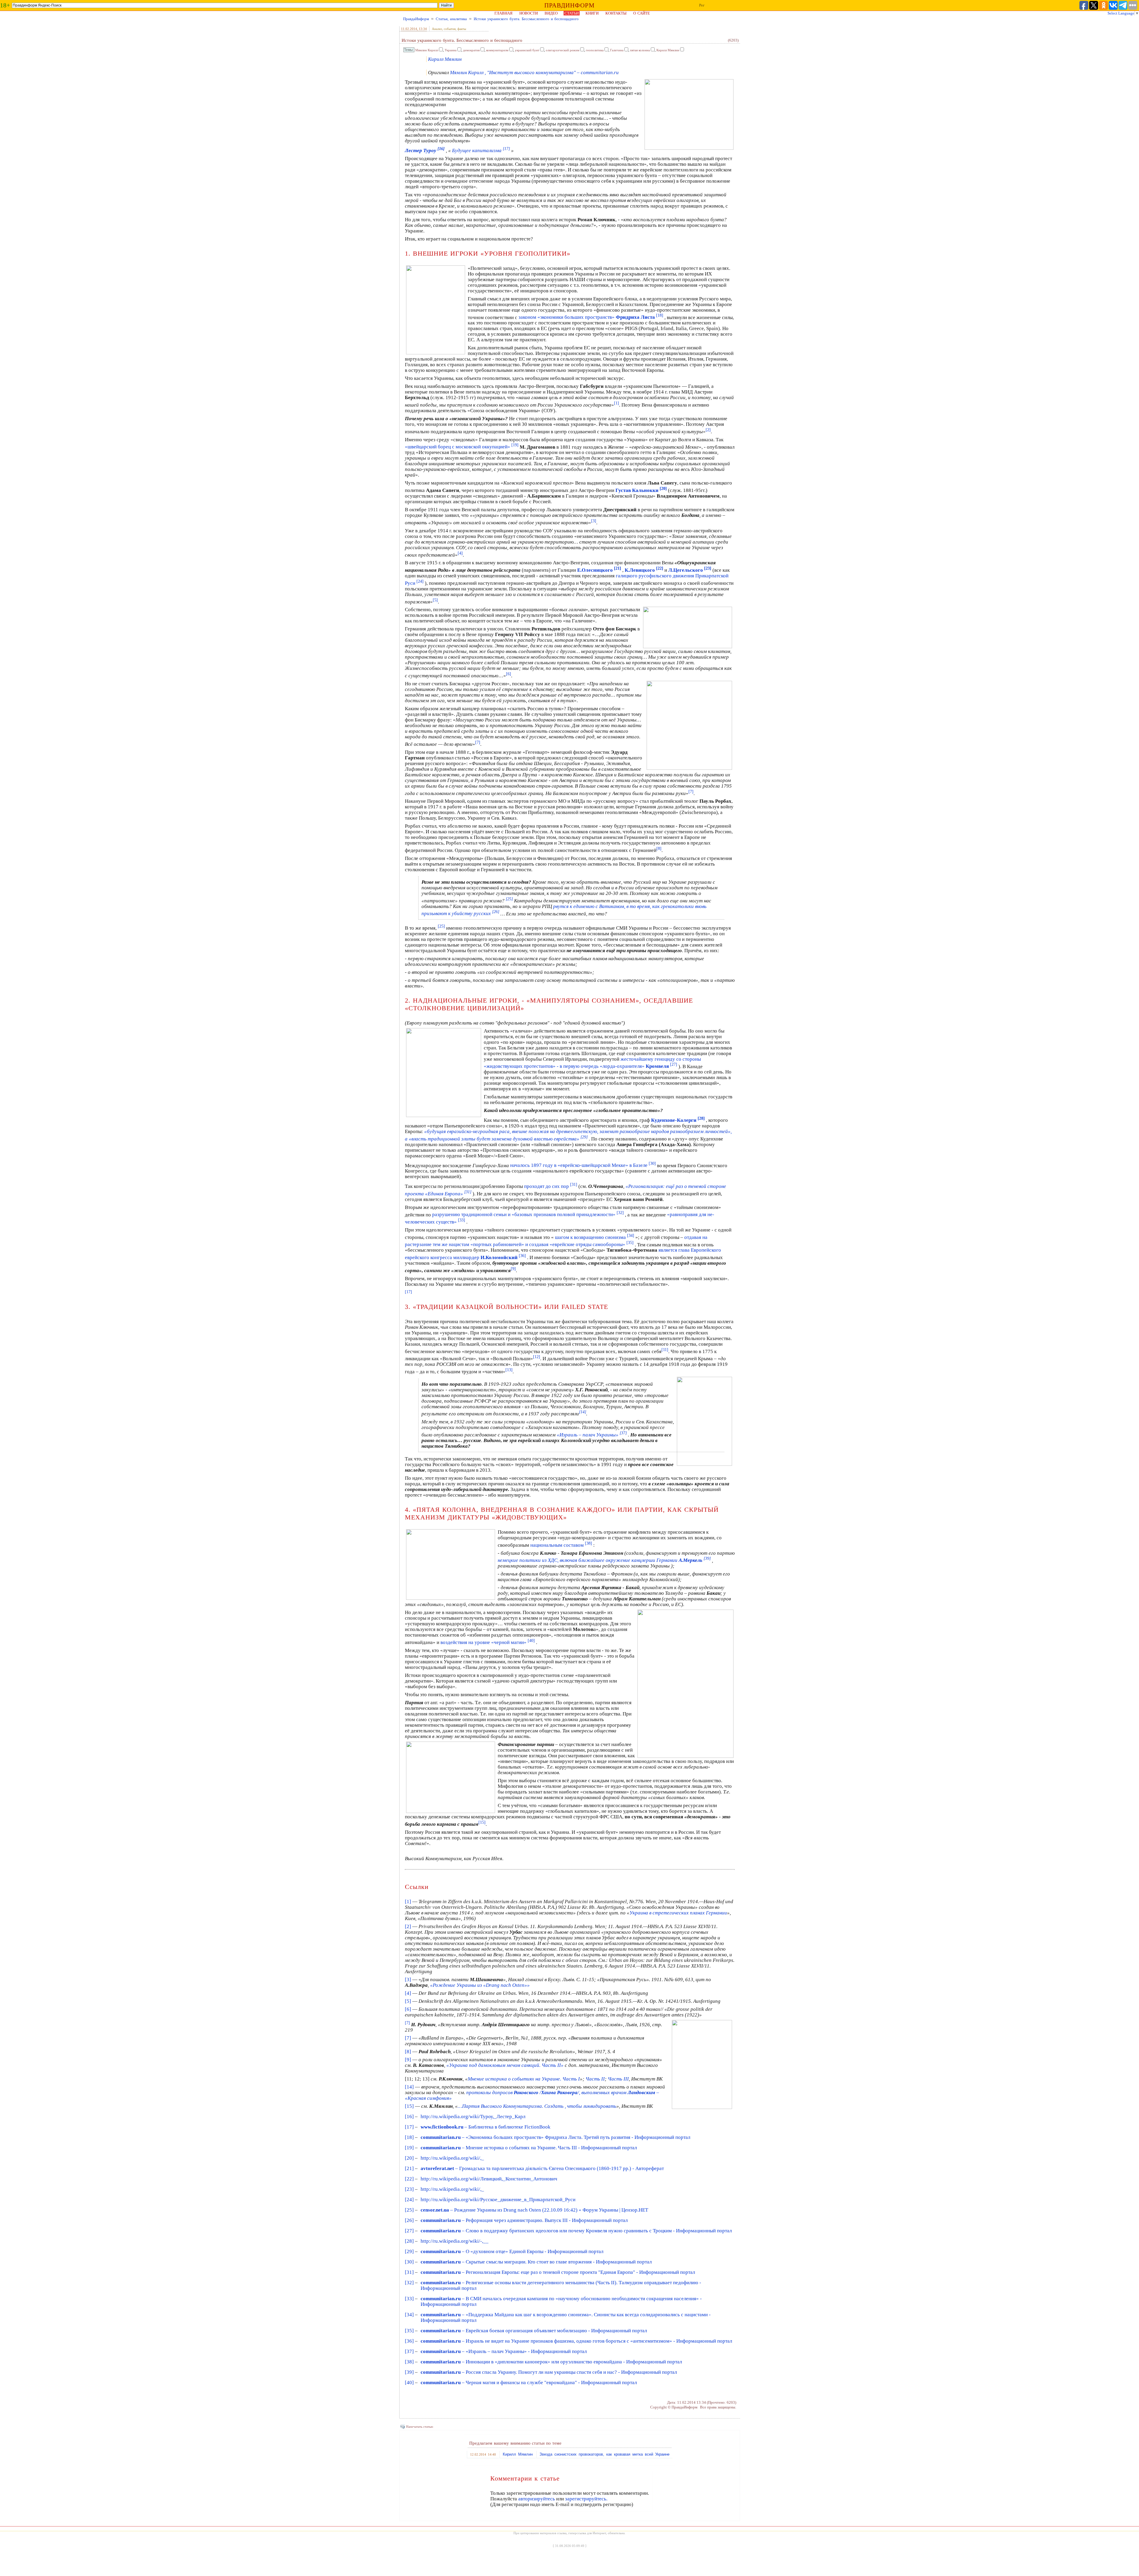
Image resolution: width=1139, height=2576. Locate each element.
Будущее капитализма (481, 150)
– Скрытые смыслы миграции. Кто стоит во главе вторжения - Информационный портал (536, 2262)
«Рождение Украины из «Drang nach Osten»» (480, 1985)
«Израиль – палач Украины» (592, 1435)
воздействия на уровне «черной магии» (488, 1642)
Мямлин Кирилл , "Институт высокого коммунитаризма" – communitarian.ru (534, 73)
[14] (583, 1412)
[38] (409, 2362)
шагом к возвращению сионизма (595, 1237)
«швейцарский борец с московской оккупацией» (462, 447)
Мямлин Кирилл (427, 50)
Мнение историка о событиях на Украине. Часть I (524, 2079)
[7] (478, 742)
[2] (708, 430)
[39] (409, 2372)
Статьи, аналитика (451, 19)
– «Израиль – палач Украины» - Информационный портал (504, 2351)
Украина (451, 50)
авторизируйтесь (537, 2499)
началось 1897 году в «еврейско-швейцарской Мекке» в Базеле (583, 1165)
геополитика (595, 50)
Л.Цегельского (690, 570)
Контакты (616, 13)
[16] (409, 2117)
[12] (537, 1357)
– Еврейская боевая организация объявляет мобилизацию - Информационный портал (534, 2331)
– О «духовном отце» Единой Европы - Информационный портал (512, 2251)
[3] (594, 521)
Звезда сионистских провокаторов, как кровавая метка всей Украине (605, 2454)
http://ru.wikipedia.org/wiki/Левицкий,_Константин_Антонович (489, 2179)
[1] (617, 403)
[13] (509, 1370)
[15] (482, 1822)
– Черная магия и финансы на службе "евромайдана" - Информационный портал (529, 2383)
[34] (409, 2315)
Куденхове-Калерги (678, 1120)
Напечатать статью (420, 2427)
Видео (551, 13)
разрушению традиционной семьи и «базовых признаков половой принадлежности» (528, 1214)
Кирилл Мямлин (668, 50)
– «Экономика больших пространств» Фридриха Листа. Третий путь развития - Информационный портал (555, 2137)
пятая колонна (640, 50)
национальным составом (561, 1545)
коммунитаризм (497, 50)
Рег (702, 5)
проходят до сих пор (551, 1186)
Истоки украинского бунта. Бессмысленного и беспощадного (526, 19)
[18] (409, 2137)
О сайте (642, 13)
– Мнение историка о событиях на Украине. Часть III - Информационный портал (529, 2148)
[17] (409, 2127)
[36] (409, 2341)
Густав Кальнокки (641, 490)
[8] (659, 848)
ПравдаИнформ (416, 19)
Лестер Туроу (425, 150)
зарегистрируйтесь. (586, 2499)
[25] (409, 2210)
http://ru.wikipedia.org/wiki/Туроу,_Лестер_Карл (473, 2117)
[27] (409, 2231)
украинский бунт (527, 50)
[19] (409, 2148)
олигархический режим (563, 50)
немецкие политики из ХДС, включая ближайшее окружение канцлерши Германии (604, 1560)
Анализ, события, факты (449, 29)
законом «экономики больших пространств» (591, 317)
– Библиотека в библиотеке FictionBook (486, 2127)
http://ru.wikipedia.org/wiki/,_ (452, 2158)
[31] (409, 2272)
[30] (409, 2262)
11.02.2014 (409, 29)
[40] (409, 2383)
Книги (592, 13)
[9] (513, 1269)
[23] (409, 2189)
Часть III (618, 2079)
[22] (409, 2179)
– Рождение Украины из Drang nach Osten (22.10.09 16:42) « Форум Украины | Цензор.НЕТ (534, 2210)
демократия (471, 50)
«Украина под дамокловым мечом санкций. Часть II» (505, 2065)
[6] (509, 674)
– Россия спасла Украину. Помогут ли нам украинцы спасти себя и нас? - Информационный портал (549, 2372)
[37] (409, 2351)
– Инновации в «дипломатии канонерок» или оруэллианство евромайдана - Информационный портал (551, 2362)
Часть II (595, 2079)
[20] (409, 2158)
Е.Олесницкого (599, 570)
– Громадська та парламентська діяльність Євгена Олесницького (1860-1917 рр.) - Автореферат (542, 2168)
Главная (504, 13)
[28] (409, 2241)
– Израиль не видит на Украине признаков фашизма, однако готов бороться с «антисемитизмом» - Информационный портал (576, 2341)
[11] (665, 1350)
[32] (409, 2283)
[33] (409, 2299)
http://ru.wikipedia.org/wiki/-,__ (455, 2241)
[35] (409, 2331)
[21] (409, 2168)
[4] (460, 553)
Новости (529, 13)
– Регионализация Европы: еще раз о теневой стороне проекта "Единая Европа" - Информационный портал (558, 2272)
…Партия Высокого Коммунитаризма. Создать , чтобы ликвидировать (537, 2106)
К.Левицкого (644, 570)
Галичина (617, 50)
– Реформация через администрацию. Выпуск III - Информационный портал (524, 2220)
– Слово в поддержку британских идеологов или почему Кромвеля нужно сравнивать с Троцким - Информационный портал (576, 2231)
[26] (409, 2220)
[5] (435, 600)
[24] (409, 2200)
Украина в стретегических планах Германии (678, 1913)
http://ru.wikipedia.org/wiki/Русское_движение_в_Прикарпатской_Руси (498, 2200)
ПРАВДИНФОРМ (569, 5)
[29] (409, 2251)
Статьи (572, 13)
